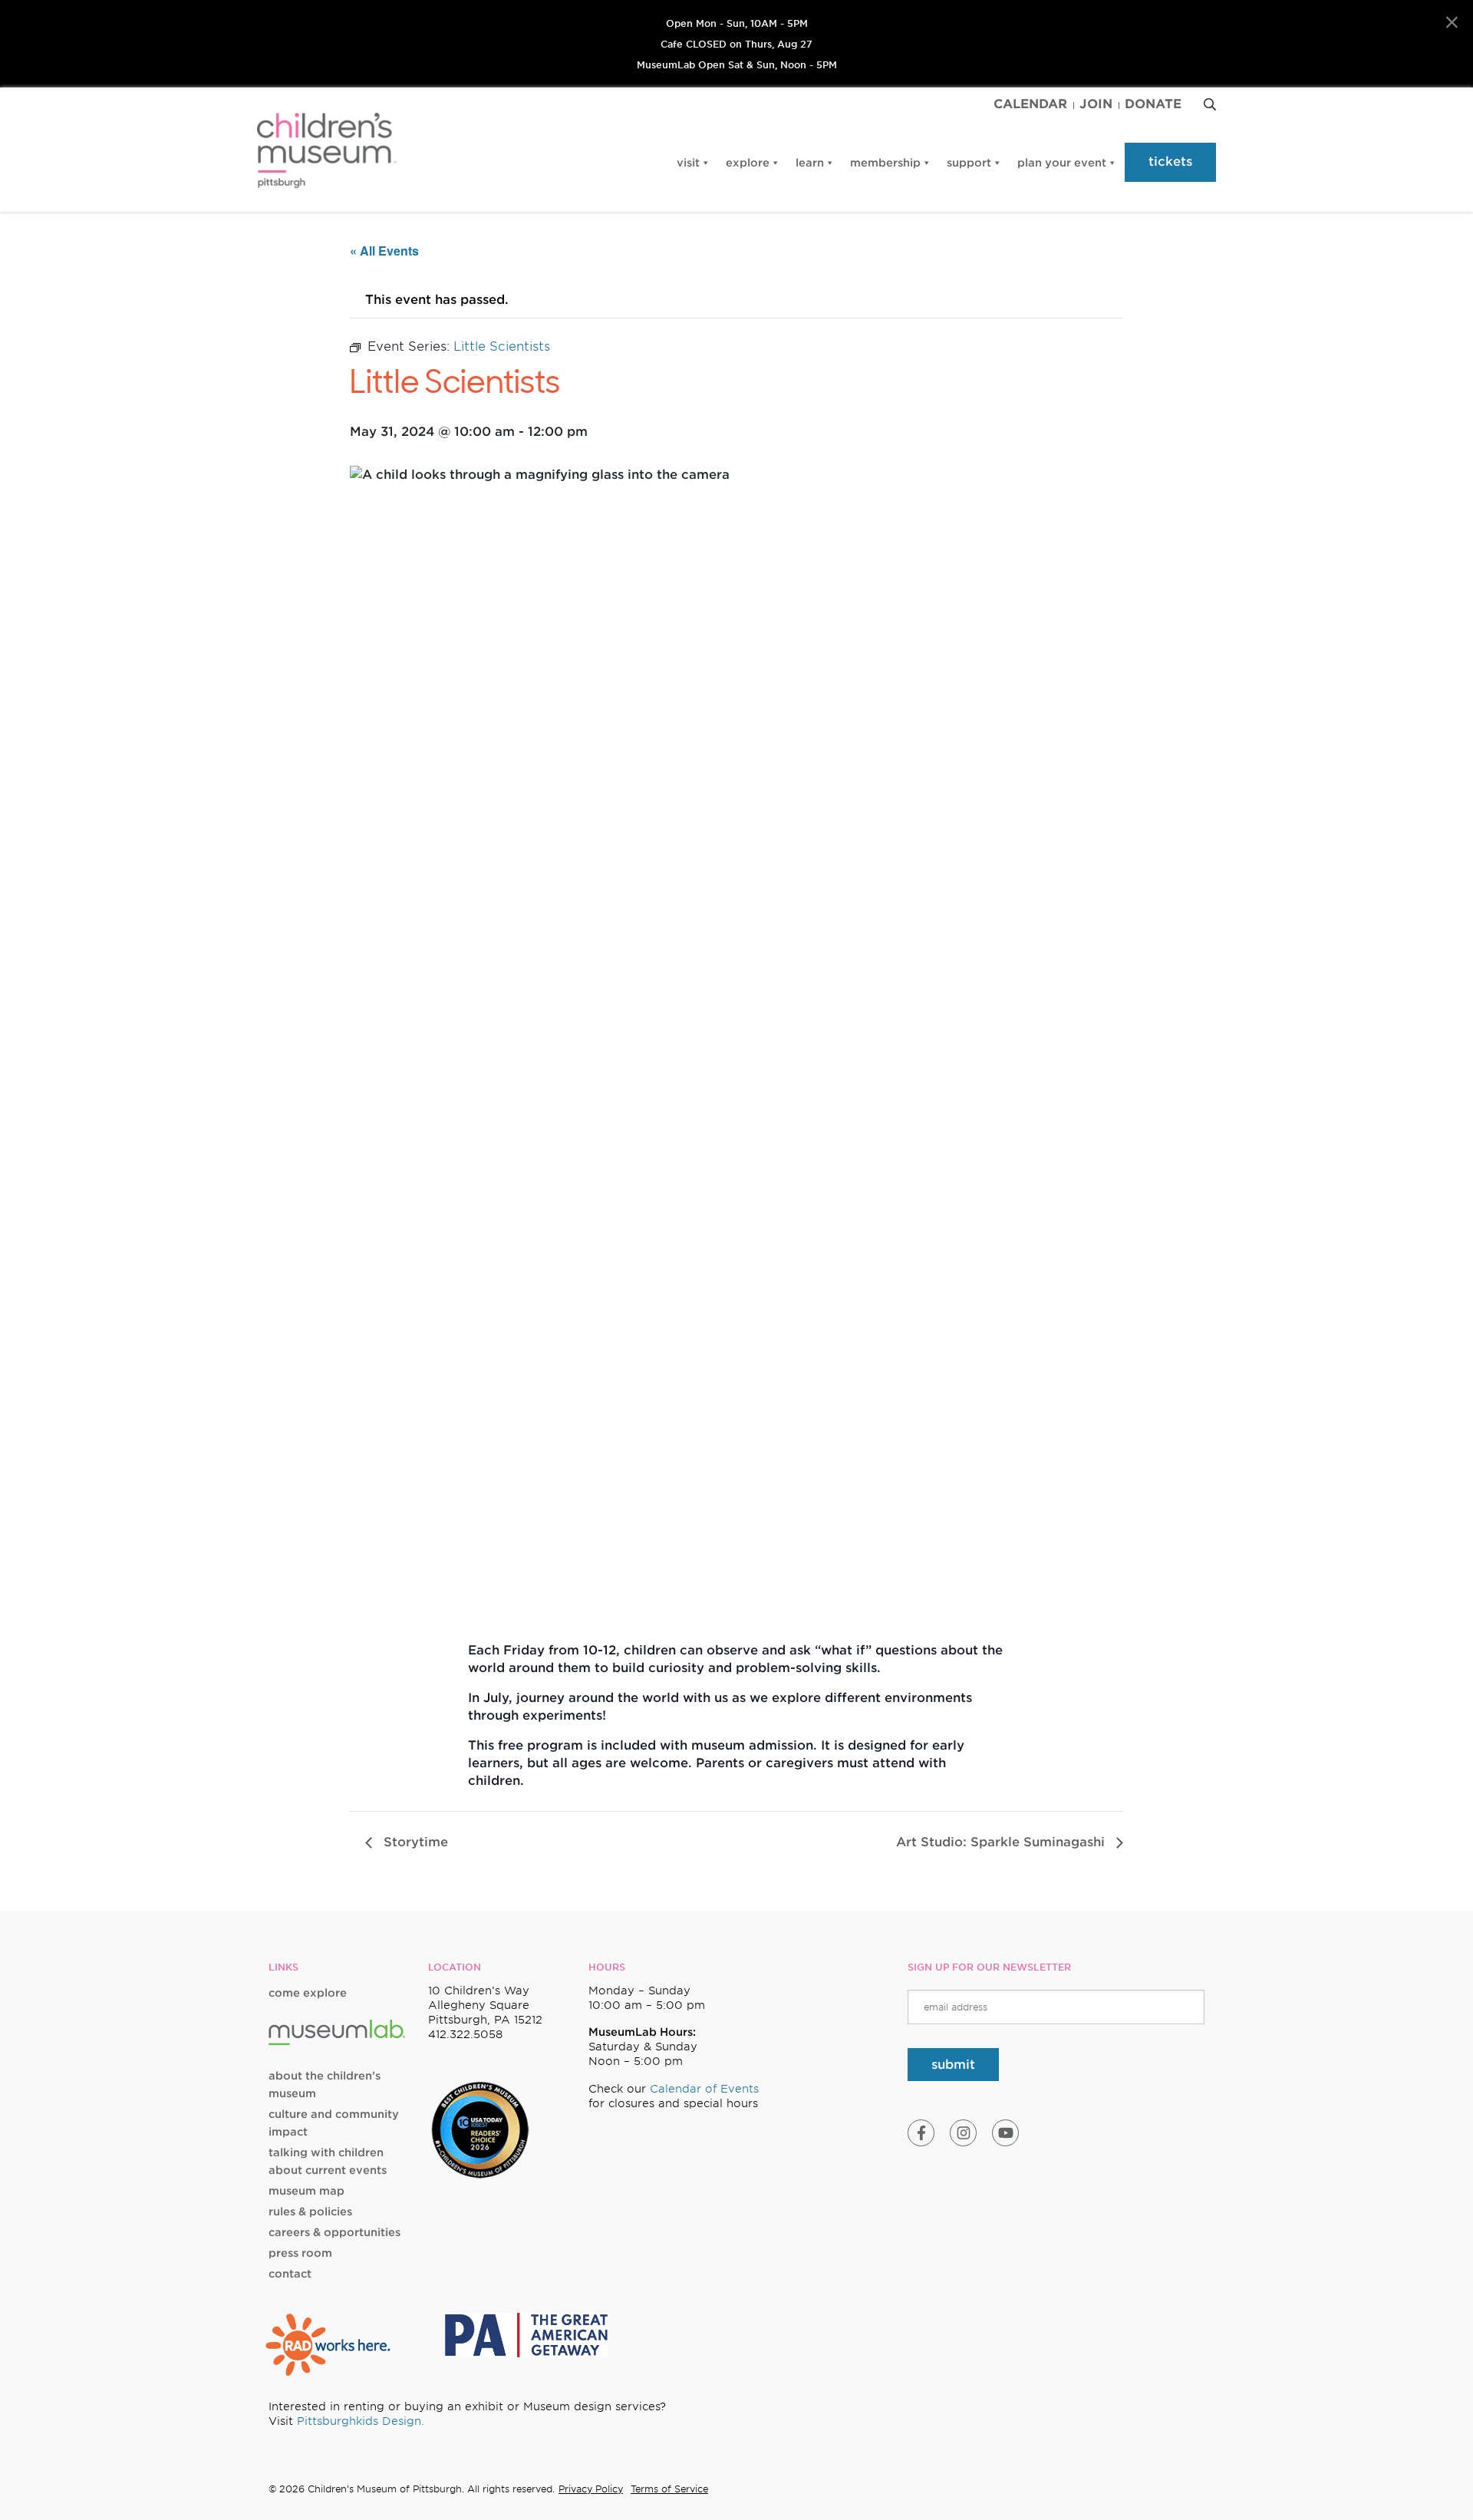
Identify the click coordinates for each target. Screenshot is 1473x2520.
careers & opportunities (334, 2232)
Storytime (414, 1842)
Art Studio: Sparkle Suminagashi (1002, 1842)
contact (290, 2274)
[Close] (1452, 23)
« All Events (384, 251)
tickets (1170, 162)
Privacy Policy (591, 2489)
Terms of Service (669, 2489)
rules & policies (310, 2212)
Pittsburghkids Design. (361, 2421)
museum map (306, 2191)
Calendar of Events (704, 2089)
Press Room (300, 2253)
